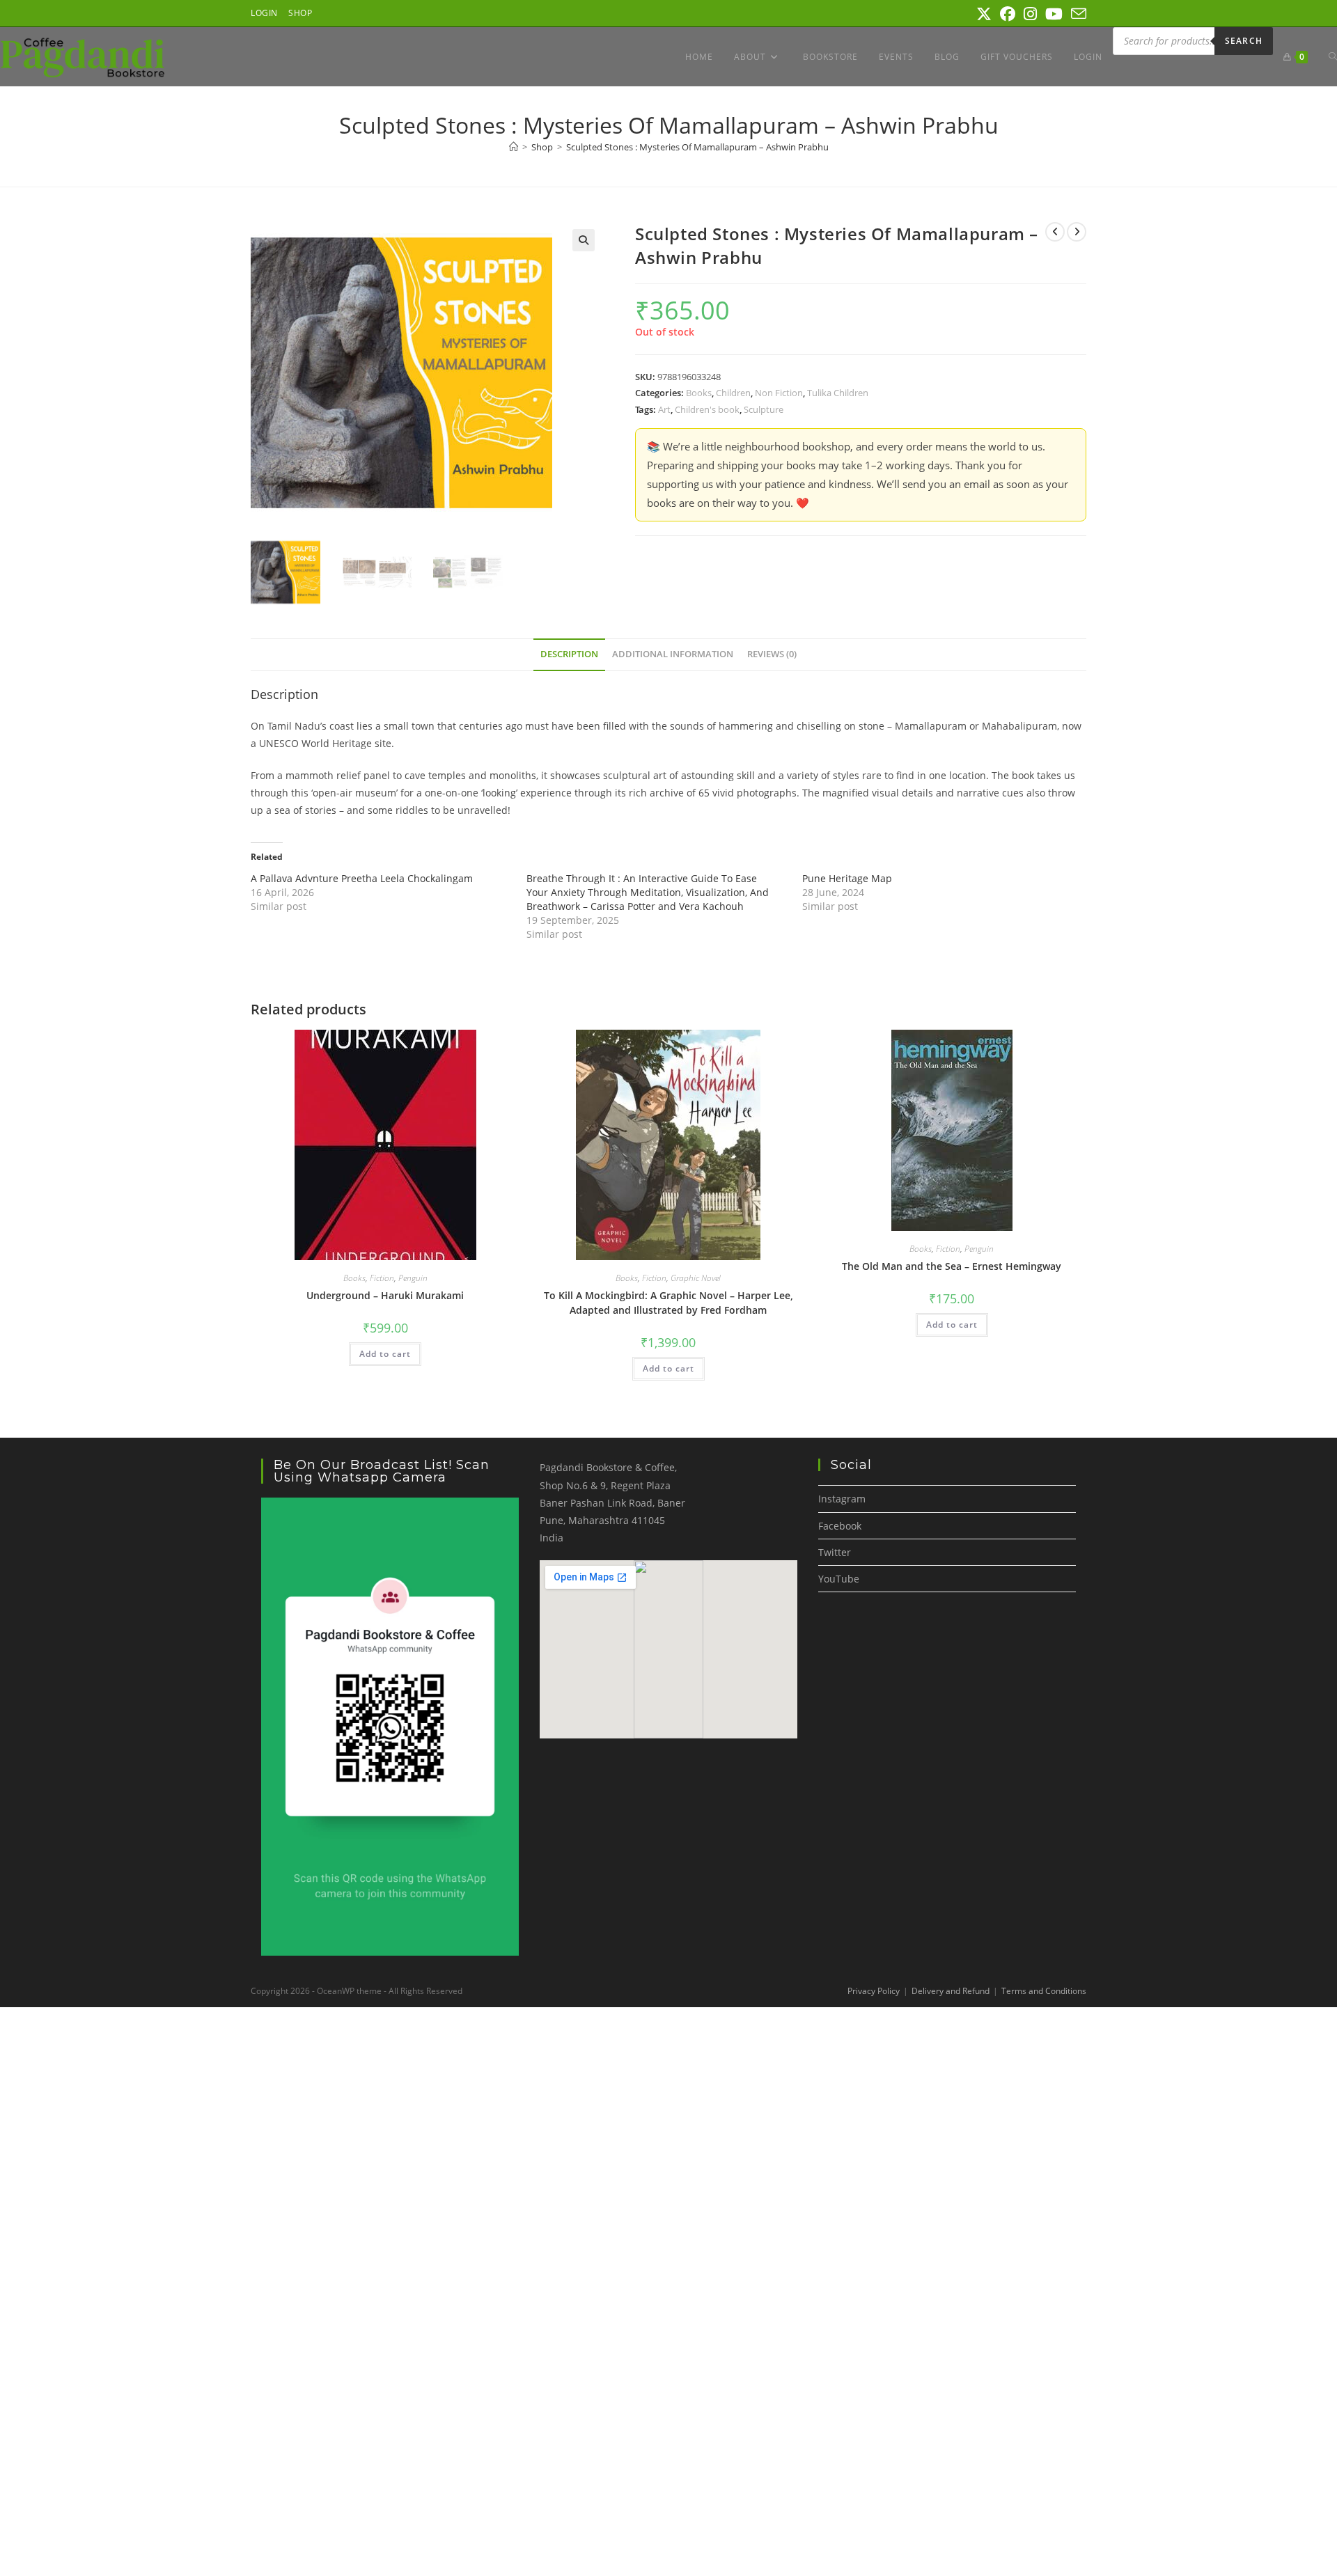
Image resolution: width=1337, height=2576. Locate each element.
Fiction (382, 1278)
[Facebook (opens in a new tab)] (1008, 14)
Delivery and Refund (951, 1991)
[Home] (514, 147)
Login (264, 13)
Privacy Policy (874, 1991)
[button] (584, 240)
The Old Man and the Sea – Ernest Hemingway (952, 1266)
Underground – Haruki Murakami (385, 1295)
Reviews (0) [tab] (772, 654)
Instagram (842, 1499)
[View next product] (1077, 232)
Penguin (413, 1278)
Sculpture (764, 409)
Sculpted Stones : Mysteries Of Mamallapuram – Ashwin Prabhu (697, 147)
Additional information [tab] (673, 654)
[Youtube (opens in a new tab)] (1054, 14)
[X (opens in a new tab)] (984, 14)
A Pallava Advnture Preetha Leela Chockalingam (362, 878)
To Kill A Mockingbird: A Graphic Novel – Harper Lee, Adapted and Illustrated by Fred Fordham (668, 1303)
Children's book (707, 409)
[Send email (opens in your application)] (1077, 14)
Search (1244, 41)
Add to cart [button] (385, 1354)
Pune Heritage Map (847, 878)
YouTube (839, 1579)
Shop (300, 13)
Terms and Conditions (1044, 1991)
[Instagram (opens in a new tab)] (1030, 14)
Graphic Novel (696, 1278)
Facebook (840, 1526)
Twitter (835, 1552)
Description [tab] (569, 654)
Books (699, 393)
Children (733, 393)
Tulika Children (838, 393)
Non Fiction (779, 393)
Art (664, 409)
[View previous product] (1055, 232)
